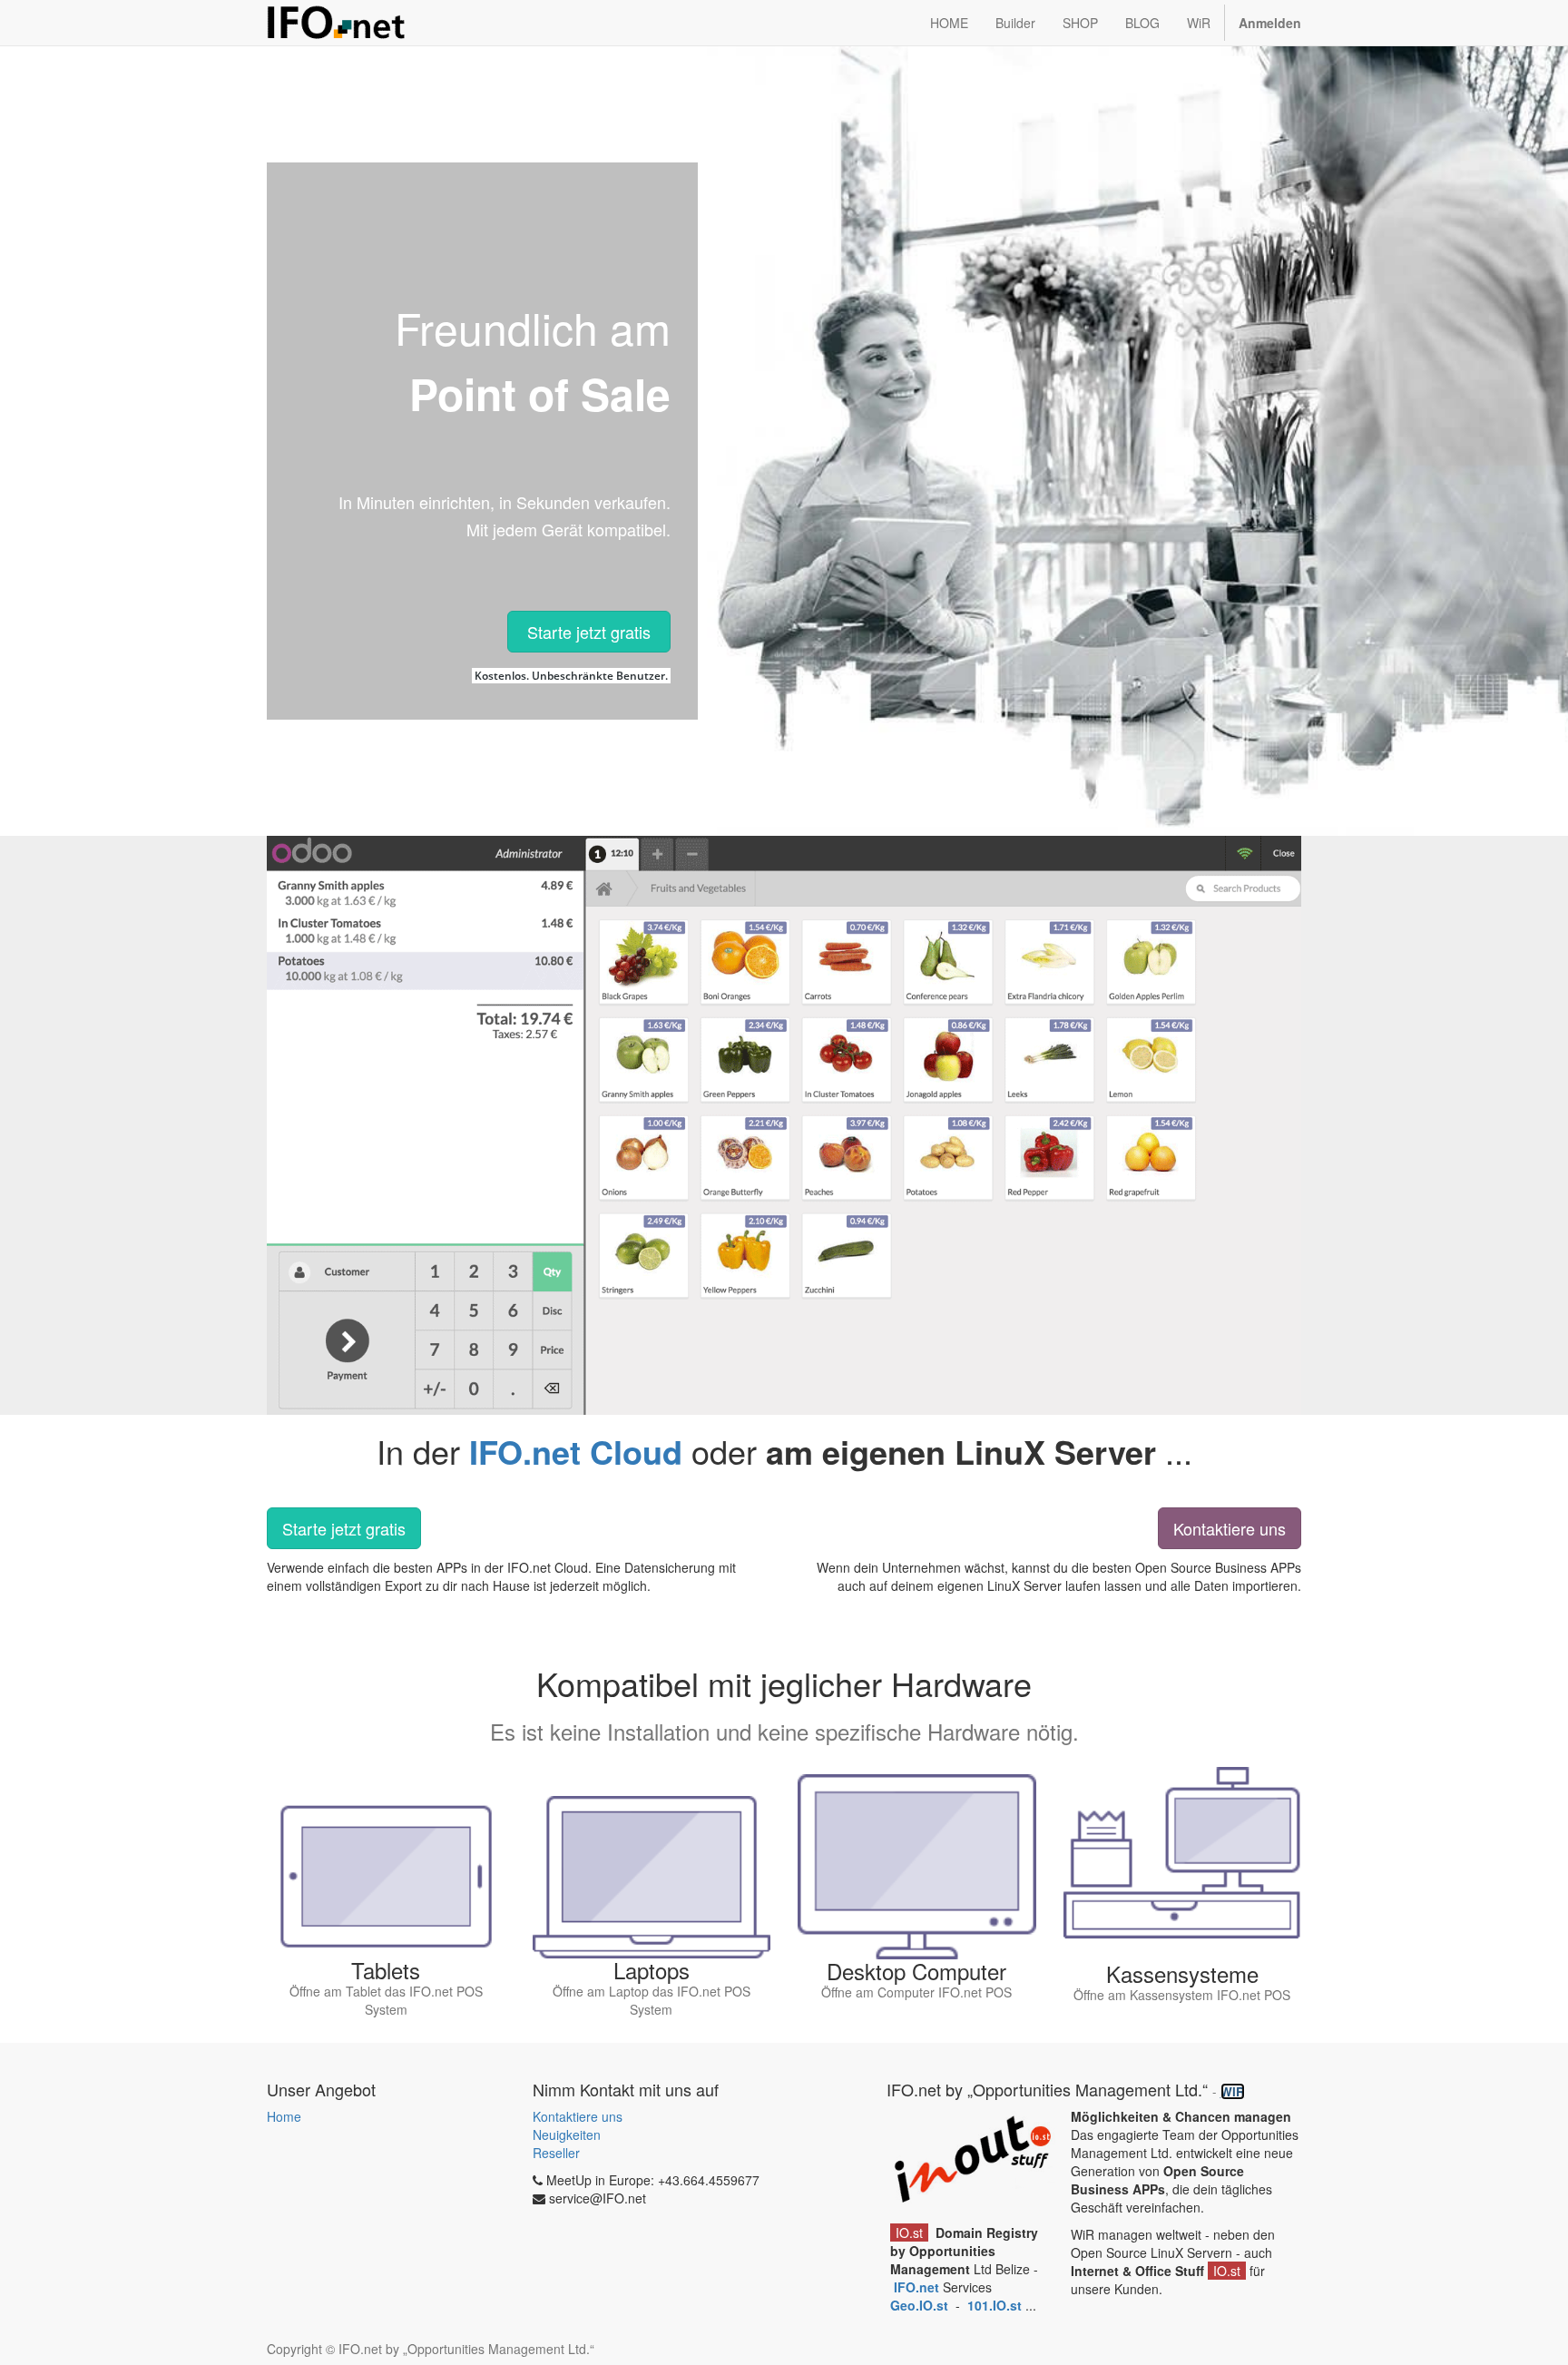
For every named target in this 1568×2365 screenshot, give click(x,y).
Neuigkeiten (567, 2134)
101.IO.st (996, 2305)
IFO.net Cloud (576, 1451)
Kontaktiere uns (1230, 1528)
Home (284, 2116)
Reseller (556, 2153)
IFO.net (916, 2287)
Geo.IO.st (921, 2305)
